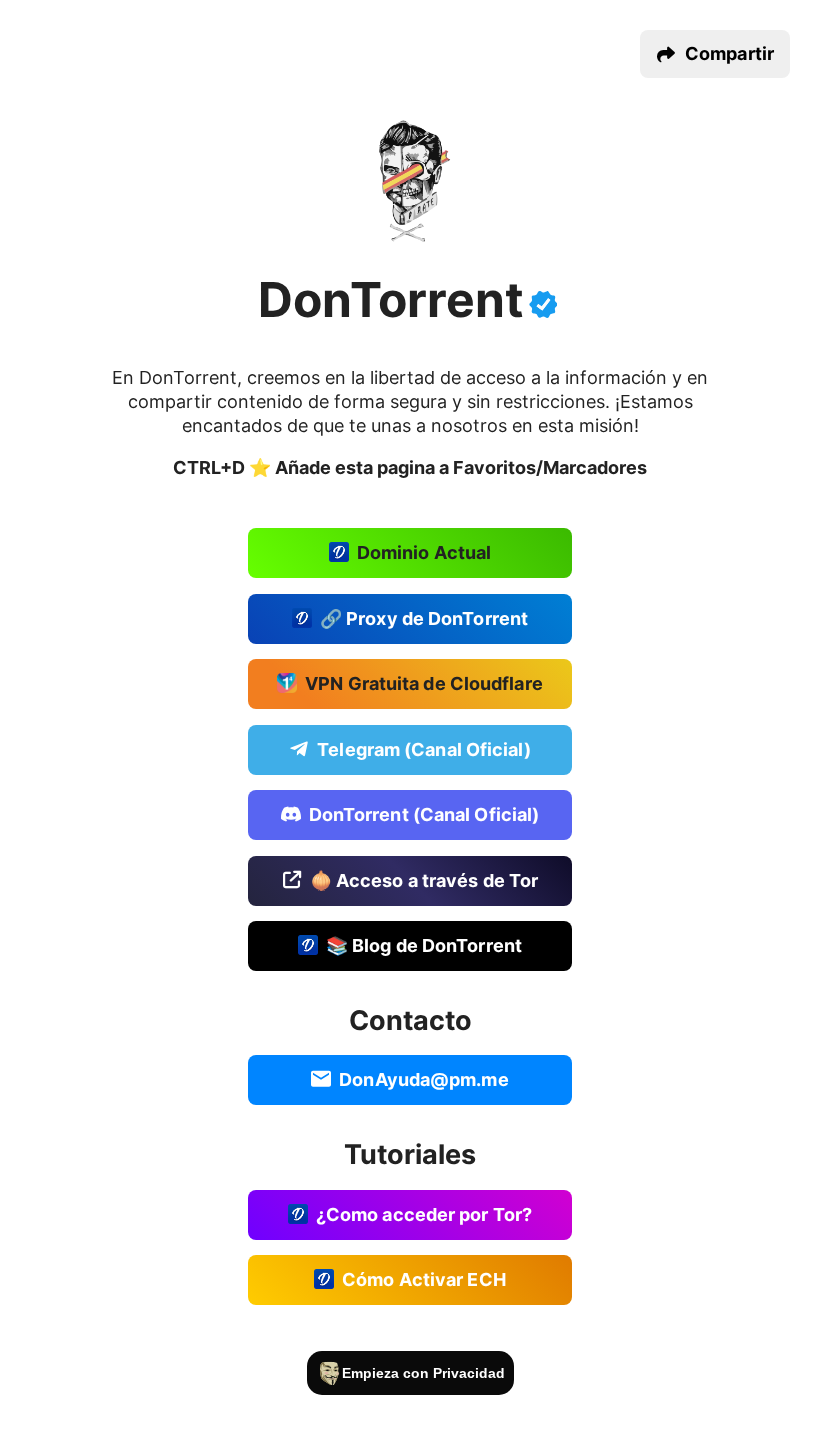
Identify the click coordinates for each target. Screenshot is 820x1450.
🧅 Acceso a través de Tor (424, 879)
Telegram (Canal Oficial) (423, 748)
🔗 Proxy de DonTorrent (424, 617)
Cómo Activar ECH (424, 1279)
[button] (715, 54)
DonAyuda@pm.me (423, 1079)
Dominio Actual (424, 552)
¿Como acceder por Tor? (424, 1213)
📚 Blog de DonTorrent (424, 945)
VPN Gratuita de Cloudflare (424, 683)
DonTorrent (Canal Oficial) (424, 814)
